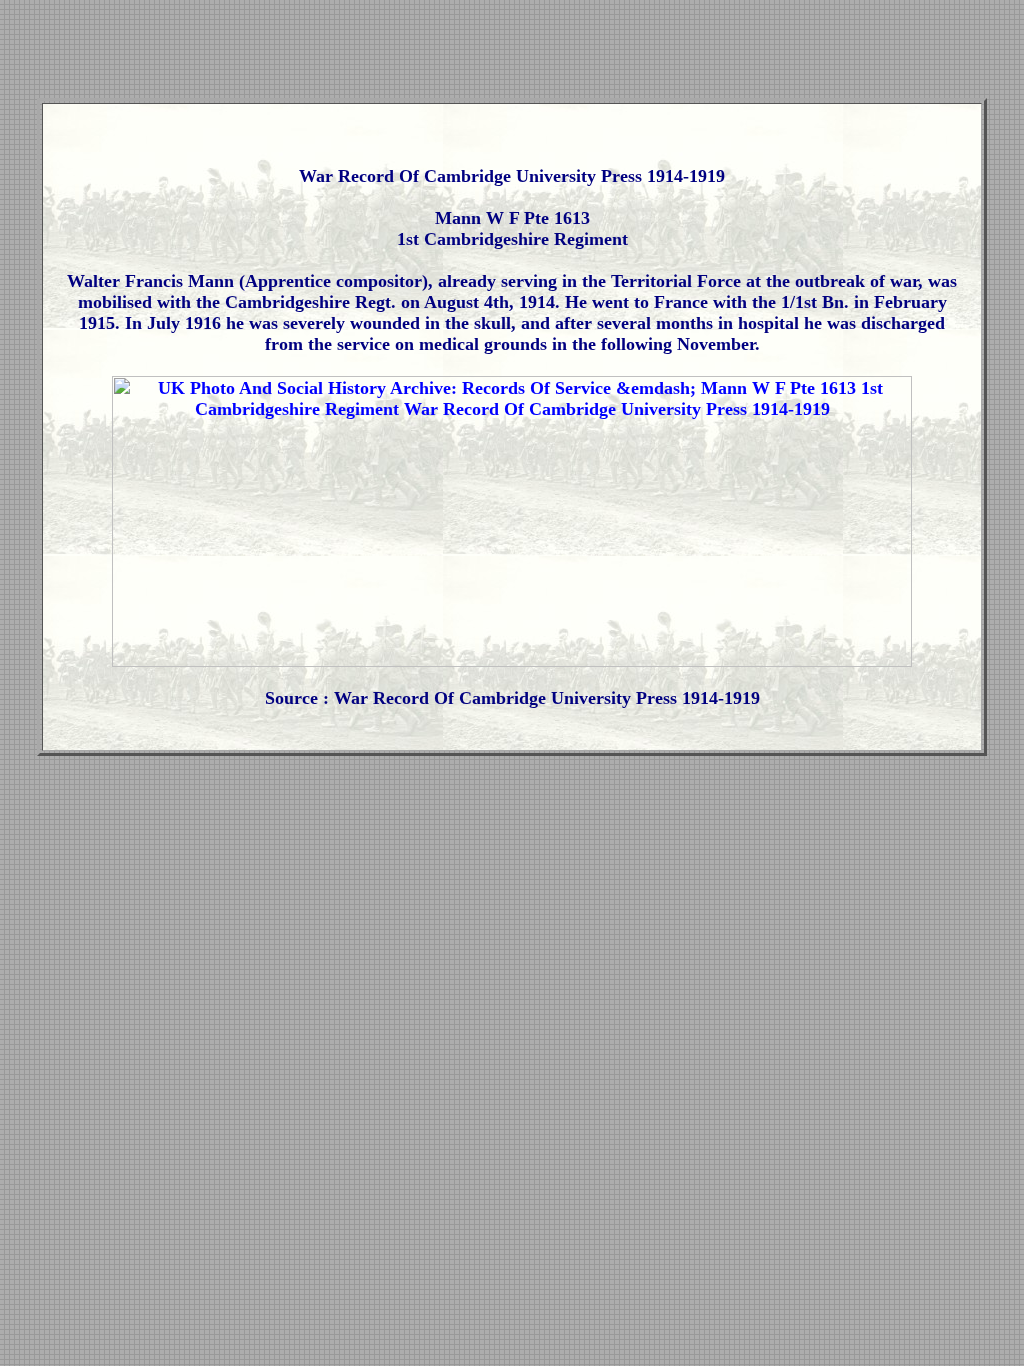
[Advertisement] (512, 53)
